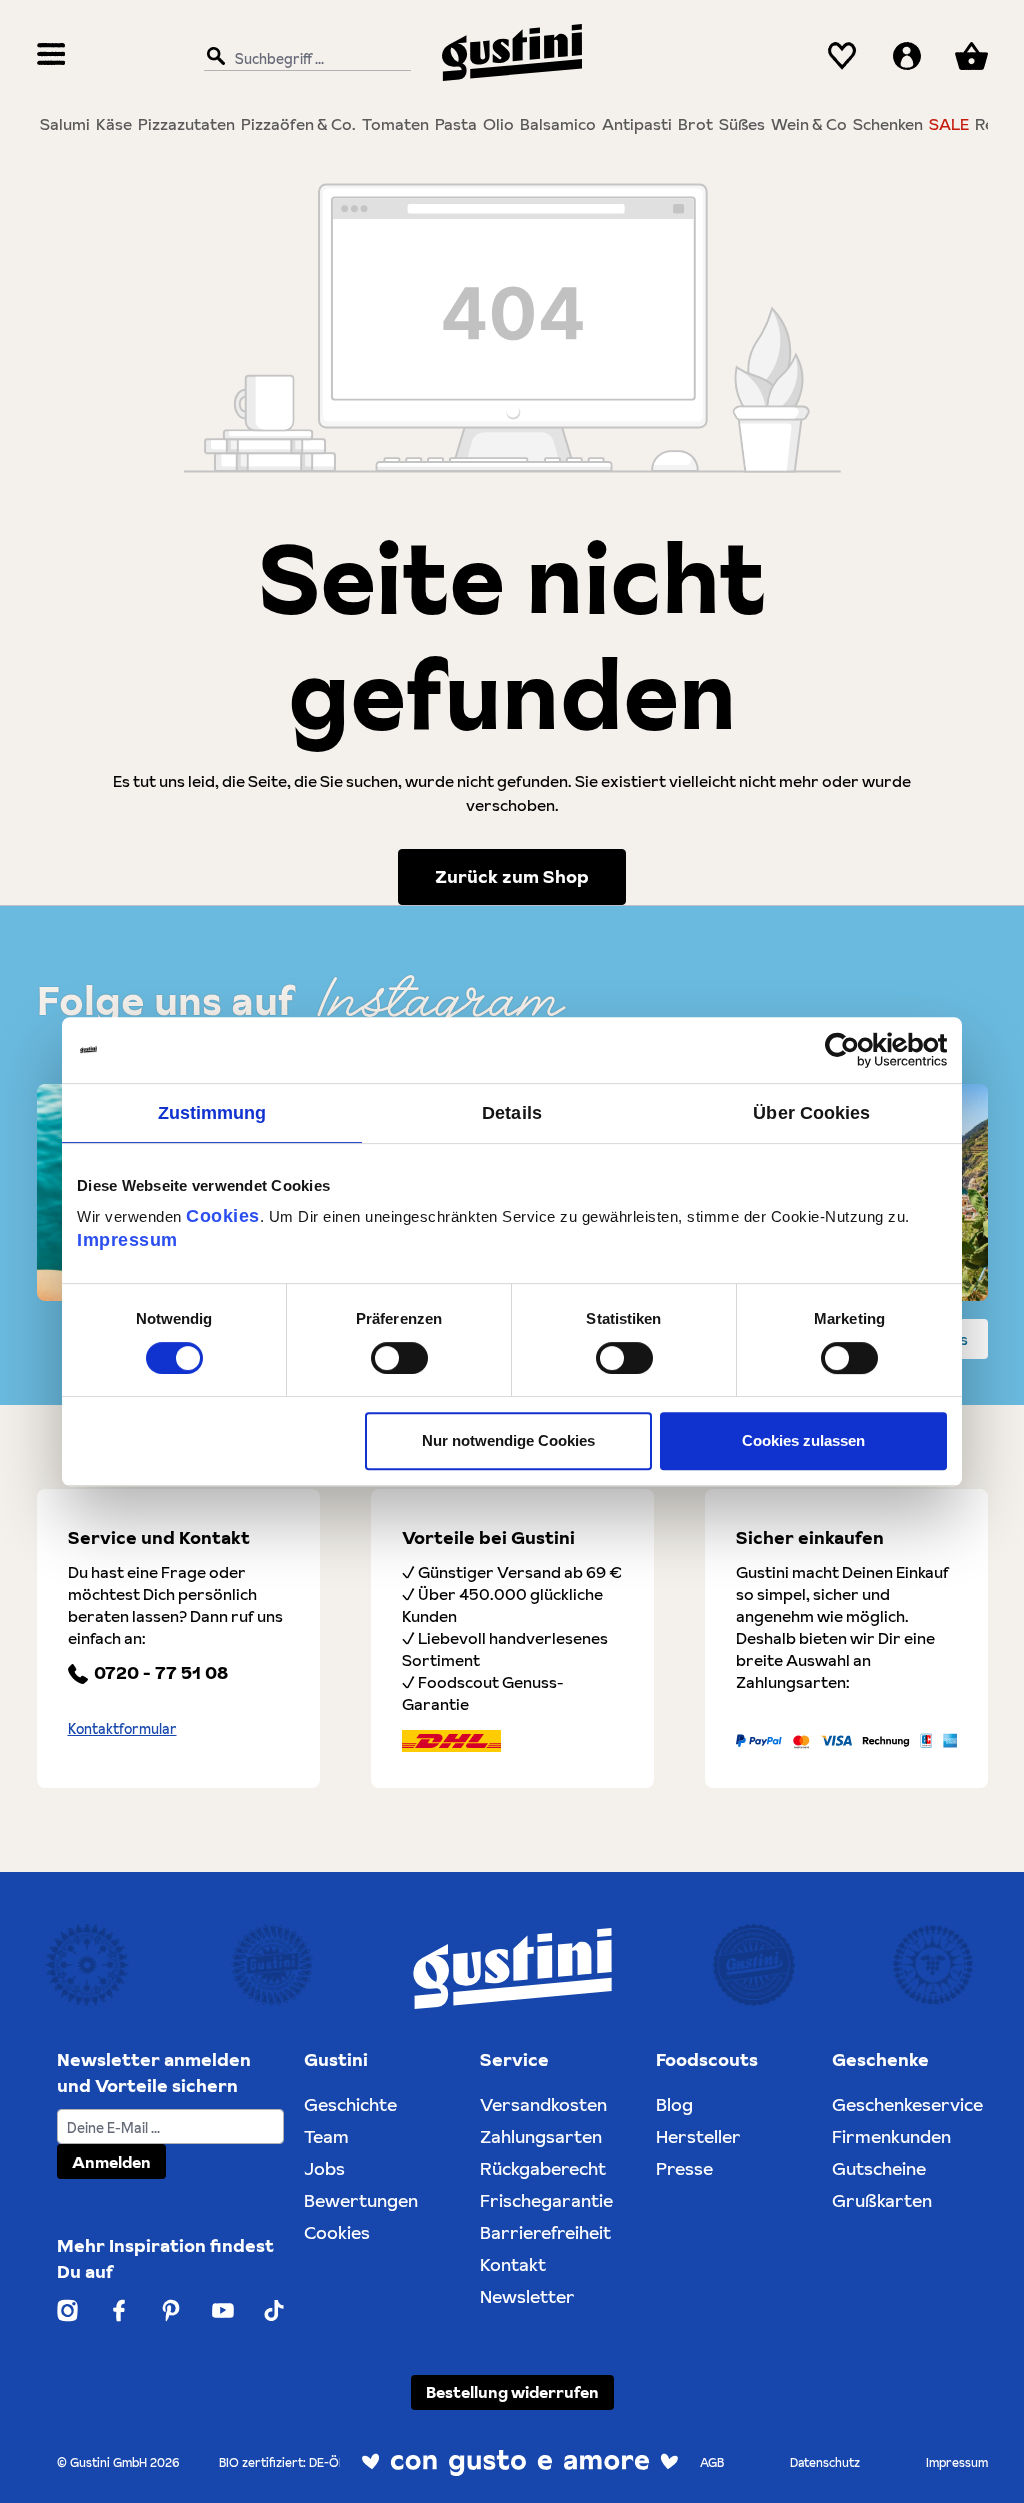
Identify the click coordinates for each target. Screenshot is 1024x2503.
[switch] (399, 1358)
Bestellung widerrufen (512, 2392)
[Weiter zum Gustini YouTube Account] (223, 2310)
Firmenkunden (891, 2136)
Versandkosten (543, 2104)
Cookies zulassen (803, 1440)
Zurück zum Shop (512, 876)
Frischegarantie (546, 2200)
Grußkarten (882, 2200)
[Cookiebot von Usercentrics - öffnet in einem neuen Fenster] (859, 1050)
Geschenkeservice (907, 2104)
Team (326, 2136)
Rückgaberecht (543, 2168)
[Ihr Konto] (907, 56)
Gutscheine (879, 2168)
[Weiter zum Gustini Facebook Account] (119, 2310)
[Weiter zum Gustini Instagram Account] (68, 2310)
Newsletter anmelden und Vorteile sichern (154, 2072)
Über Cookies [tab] (811, 1113)
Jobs (324, 2168)
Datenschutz (825, 2462)
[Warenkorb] (971, 56)
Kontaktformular (122, 1729)
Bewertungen (361, 2200)
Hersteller (698, 2136)
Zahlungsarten (541, 2136)
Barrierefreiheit (545, 2232)
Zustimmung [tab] (212, 1113)
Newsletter (527, 2296)
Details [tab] (512, 1113)
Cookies (223, 1216)
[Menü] (51, 56)
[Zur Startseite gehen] (512, 52)
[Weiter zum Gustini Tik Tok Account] (273, 2310)
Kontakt (513, 2264)
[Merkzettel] (842, 56)
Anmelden (111, 2162)
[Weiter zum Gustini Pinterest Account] (171, 2310)
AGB (712, 2462)
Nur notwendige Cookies (508, 1440)
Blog (674, 2104)
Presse (684, 2168)
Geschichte (350, 2104)
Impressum (127, 1240)
